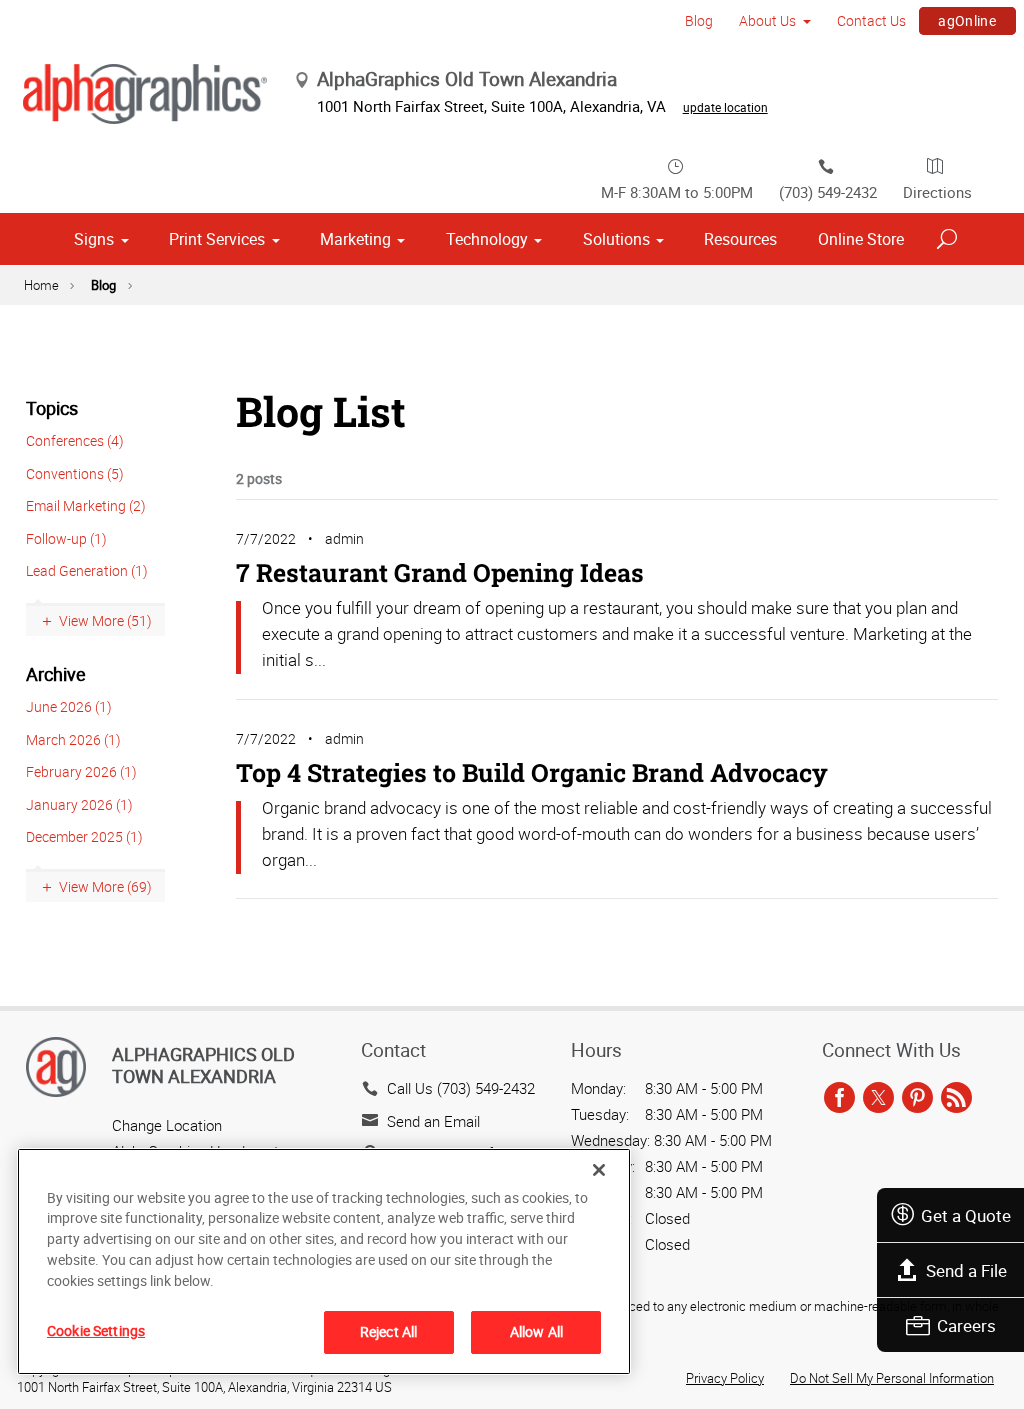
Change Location (167, 1125)
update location (725, 107)
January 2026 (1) (79, 804)
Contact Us (871, 20)
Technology (487, 239)
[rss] (956, 1098)
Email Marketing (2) (86, 505)
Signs (94, 239)
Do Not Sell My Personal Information (892, 1378)
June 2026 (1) (69, 706)
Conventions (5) (75, 473)
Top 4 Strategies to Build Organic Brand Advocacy (532, 772)
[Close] (599, 1170)
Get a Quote (966, 1215)
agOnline (967, 20)
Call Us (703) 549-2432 (461, 1088)
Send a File (966, 1270)
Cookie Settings (96, 1330)
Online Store (861, 239)
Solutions (616, 239)
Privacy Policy (725, 1378)
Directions (937, 192)
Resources (740, 239)
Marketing (355, 239)
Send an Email (433, 1121)
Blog (699, 20)
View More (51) (105, 620)
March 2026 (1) (73, 739)
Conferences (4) (75, 440)
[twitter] (878, 1098)
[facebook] (839, 1098)
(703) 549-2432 (828, 192)
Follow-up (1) (66, 538)
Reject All (388, 1331)
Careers (966, 1325)
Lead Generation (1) (87, 570)
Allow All (536, 1331)
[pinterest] (917, 1098)
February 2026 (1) (81, 771)
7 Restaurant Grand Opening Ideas (440, 572)
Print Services (217, 239)
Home (41, 285)
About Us (767, 20)
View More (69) (105, 886)
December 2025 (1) (84, 836)
